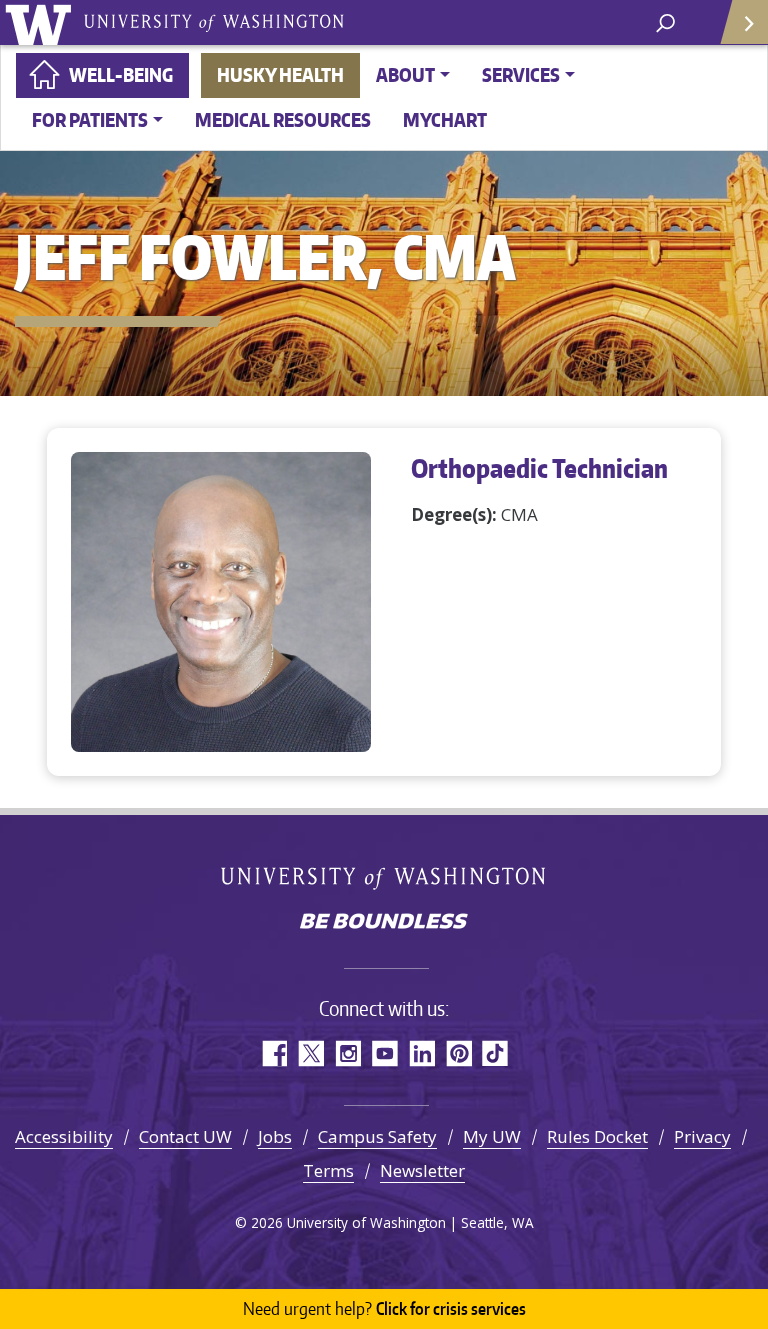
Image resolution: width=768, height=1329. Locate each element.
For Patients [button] (90, 119)
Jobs (275, 1136)
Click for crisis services (384, 1308)
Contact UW (185, 1136)
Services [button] (521, 74)
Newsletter (422, 1170)
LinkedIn (421, 1053)
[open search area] (665, 21)
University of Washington (41, 22)
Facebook (273, 1053)
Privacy (702, 1136)
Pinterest (458, 1053)
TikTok (495, 1053)
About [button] (405, 74)
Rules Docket (597, 1136)
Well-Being (121, 74)
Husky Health (280, 74)
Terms (328, 1170)
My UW (492, 1136)
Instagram (347, 1053)
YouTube (384, 1053)
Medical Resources (283, 119)
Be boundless (384, 923)
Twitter (310, 1053)
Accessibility (64, 1136)
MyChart (445, 119)
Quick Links (743, 22)
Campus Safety (377, 1136)
